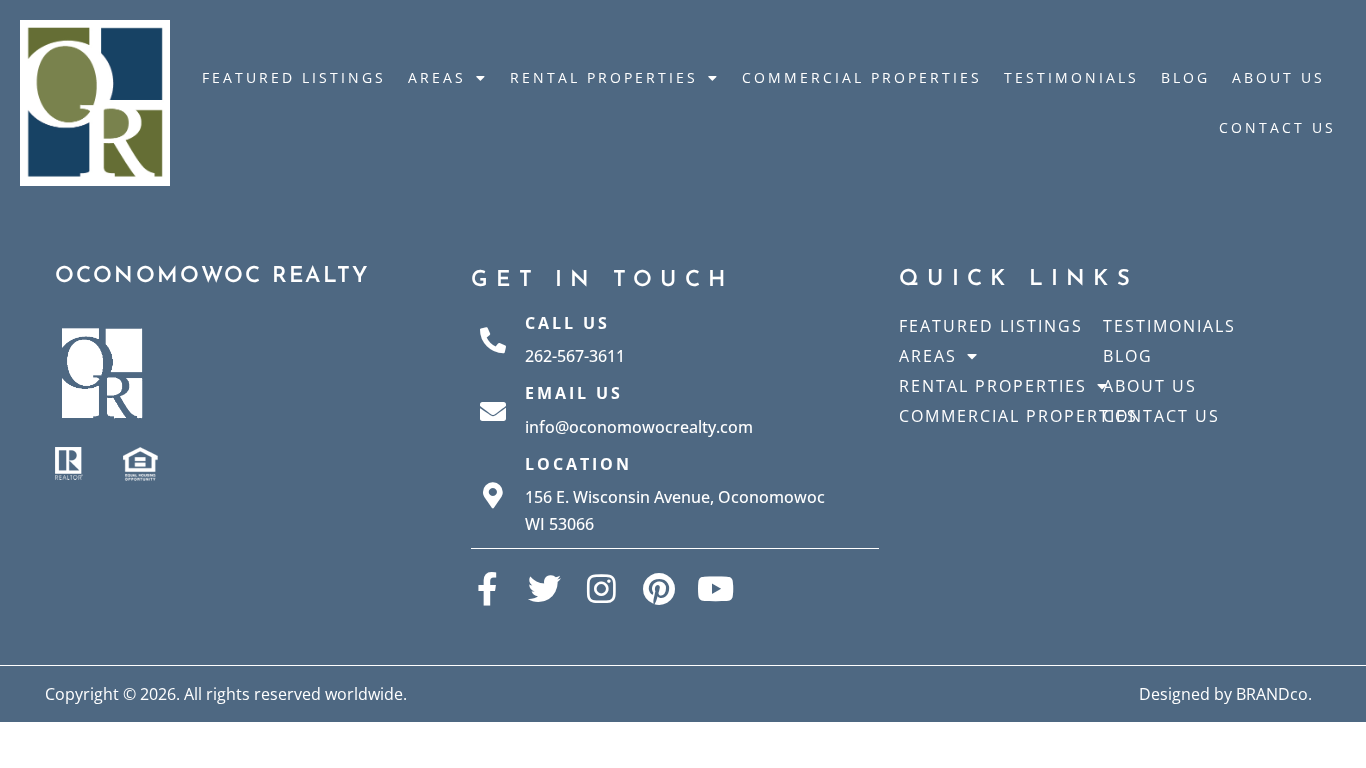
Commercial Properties (862, 77)
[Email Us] (493, 411)
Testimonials (1071, 77)
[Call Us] (493, 340)
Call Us (567, 323)
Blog (1185, 77)
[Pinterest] (658, 588)
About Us (1278, 77)
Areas (437, 77)
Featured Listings (294, 77)
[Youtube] (715, 588)
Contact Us (1277, 127)
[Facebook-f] (487, 588)
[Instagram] (601, 588)
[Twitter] (544, 588)
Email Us (574, 393)
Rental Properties (604, 77)
